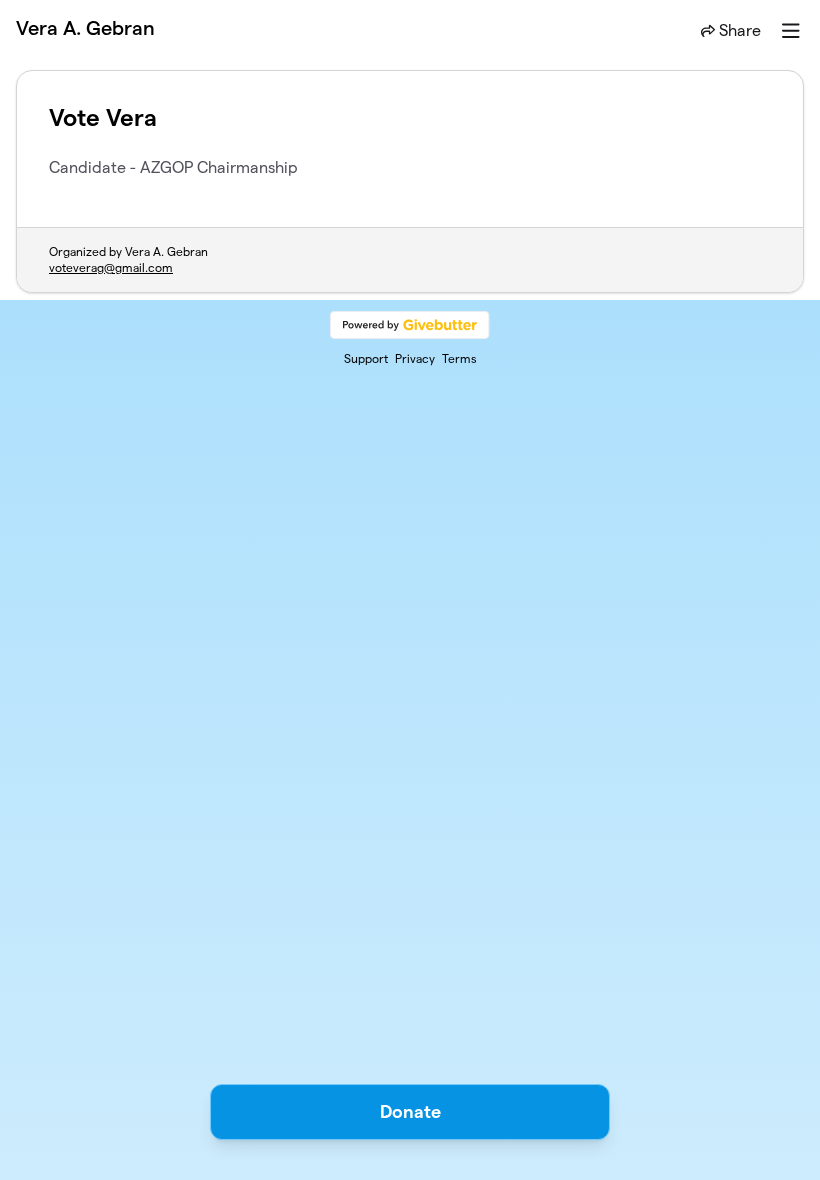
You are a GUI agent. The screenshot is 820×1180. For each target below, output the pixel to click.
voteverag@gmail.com (111, 267)
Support (366, 358)
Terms (459, 358)
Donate (410, 1111)
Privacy (415, 358)
